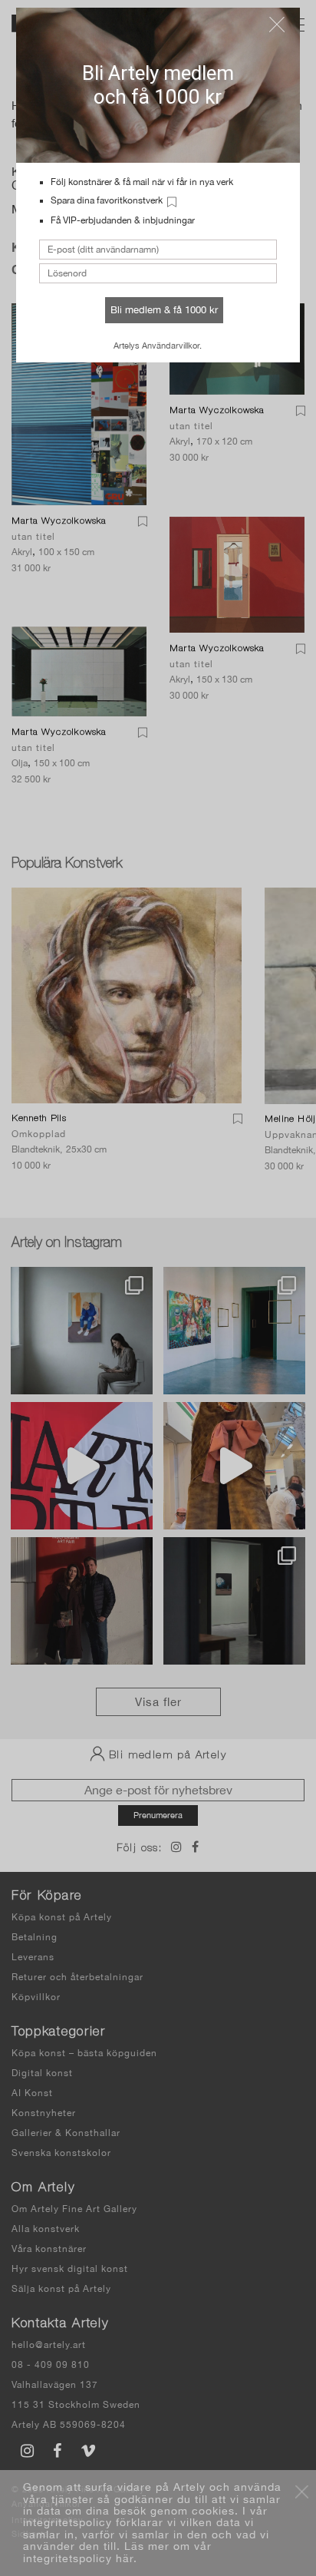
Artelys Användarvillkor (156, 346)
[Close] (277, 25)
